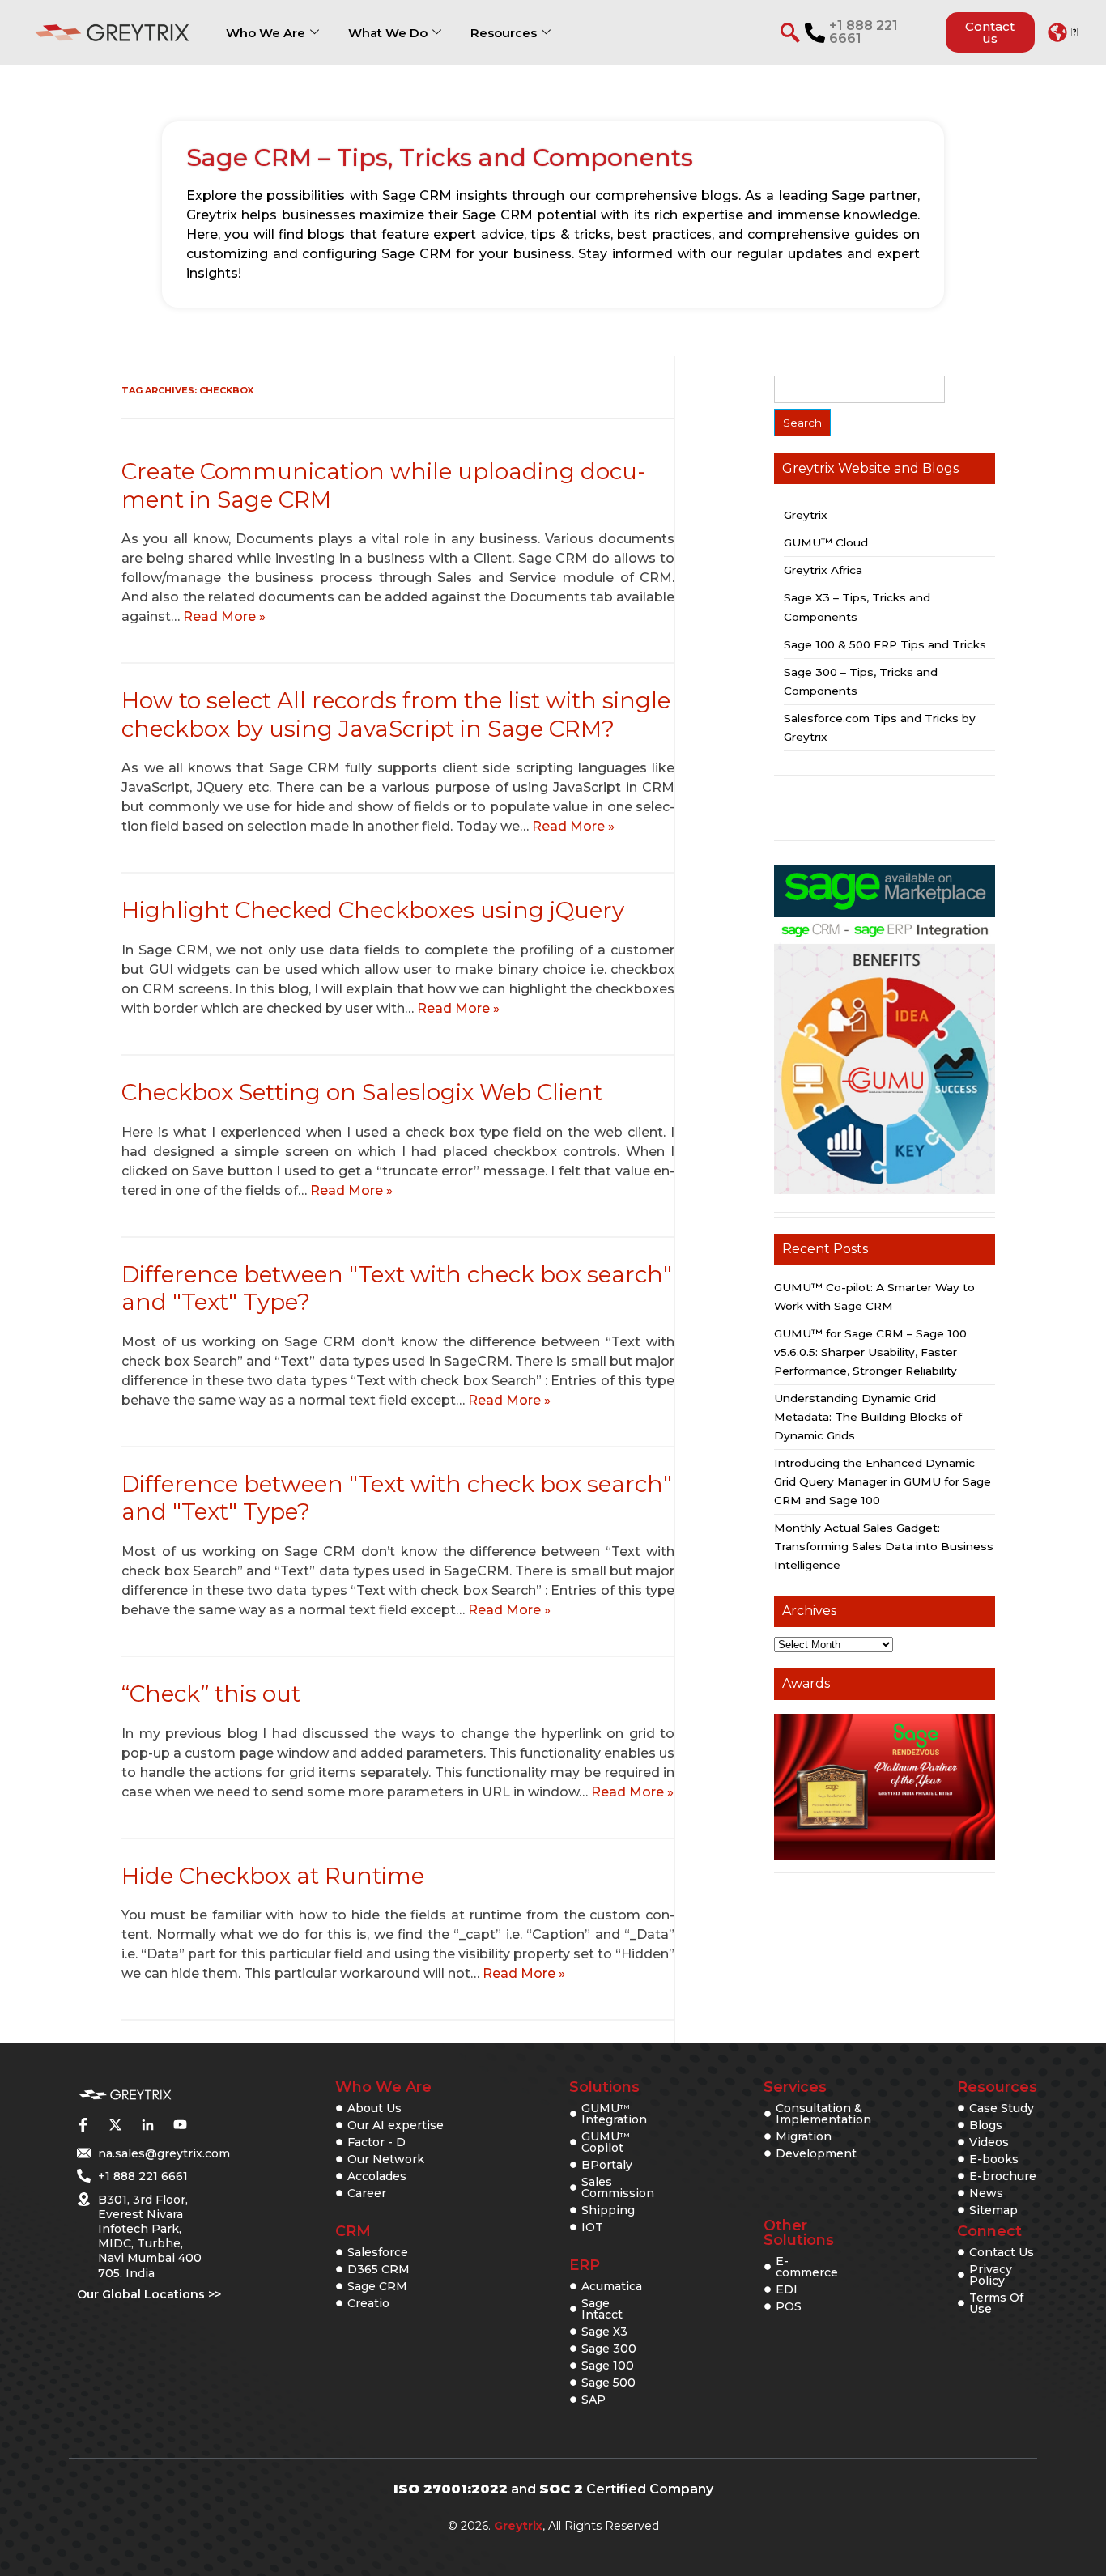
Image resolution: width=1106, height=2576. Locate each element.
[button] (1063, 32)
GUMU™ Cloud (826, 542)
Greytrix (806, 515)
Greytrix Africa (823, 570)
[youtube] (180, 2124)
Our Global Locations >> (149, 2294)
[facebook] (83, 2124)
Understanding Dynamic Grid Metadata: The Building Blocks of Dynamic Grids (868, 1417)
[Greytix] (125, 2095)
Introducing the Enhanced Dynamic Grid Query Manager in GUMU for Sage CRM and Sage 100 (883, 1481)
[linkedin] (147, 2124)
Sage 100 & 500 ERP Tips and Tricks (885, 644)
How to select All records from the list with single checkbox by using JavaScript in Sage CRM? (396, 714)
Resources (504, 33)
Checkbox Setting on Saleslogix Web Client (362, 1092)
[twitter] (115, 2124)
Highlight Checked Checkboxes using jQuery (373, 910)
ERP (585, 2265)
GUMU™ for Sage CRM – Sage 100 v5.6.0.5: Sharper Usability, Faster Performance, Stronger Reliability (870, 1352)
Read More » (224, 616)
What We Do (388, 33)
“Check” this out (211, 1694)
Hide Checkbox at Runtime (273, 1876)
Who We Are (266, 33)
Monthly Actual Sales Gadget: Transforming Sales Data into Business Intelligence (884, 1546)
